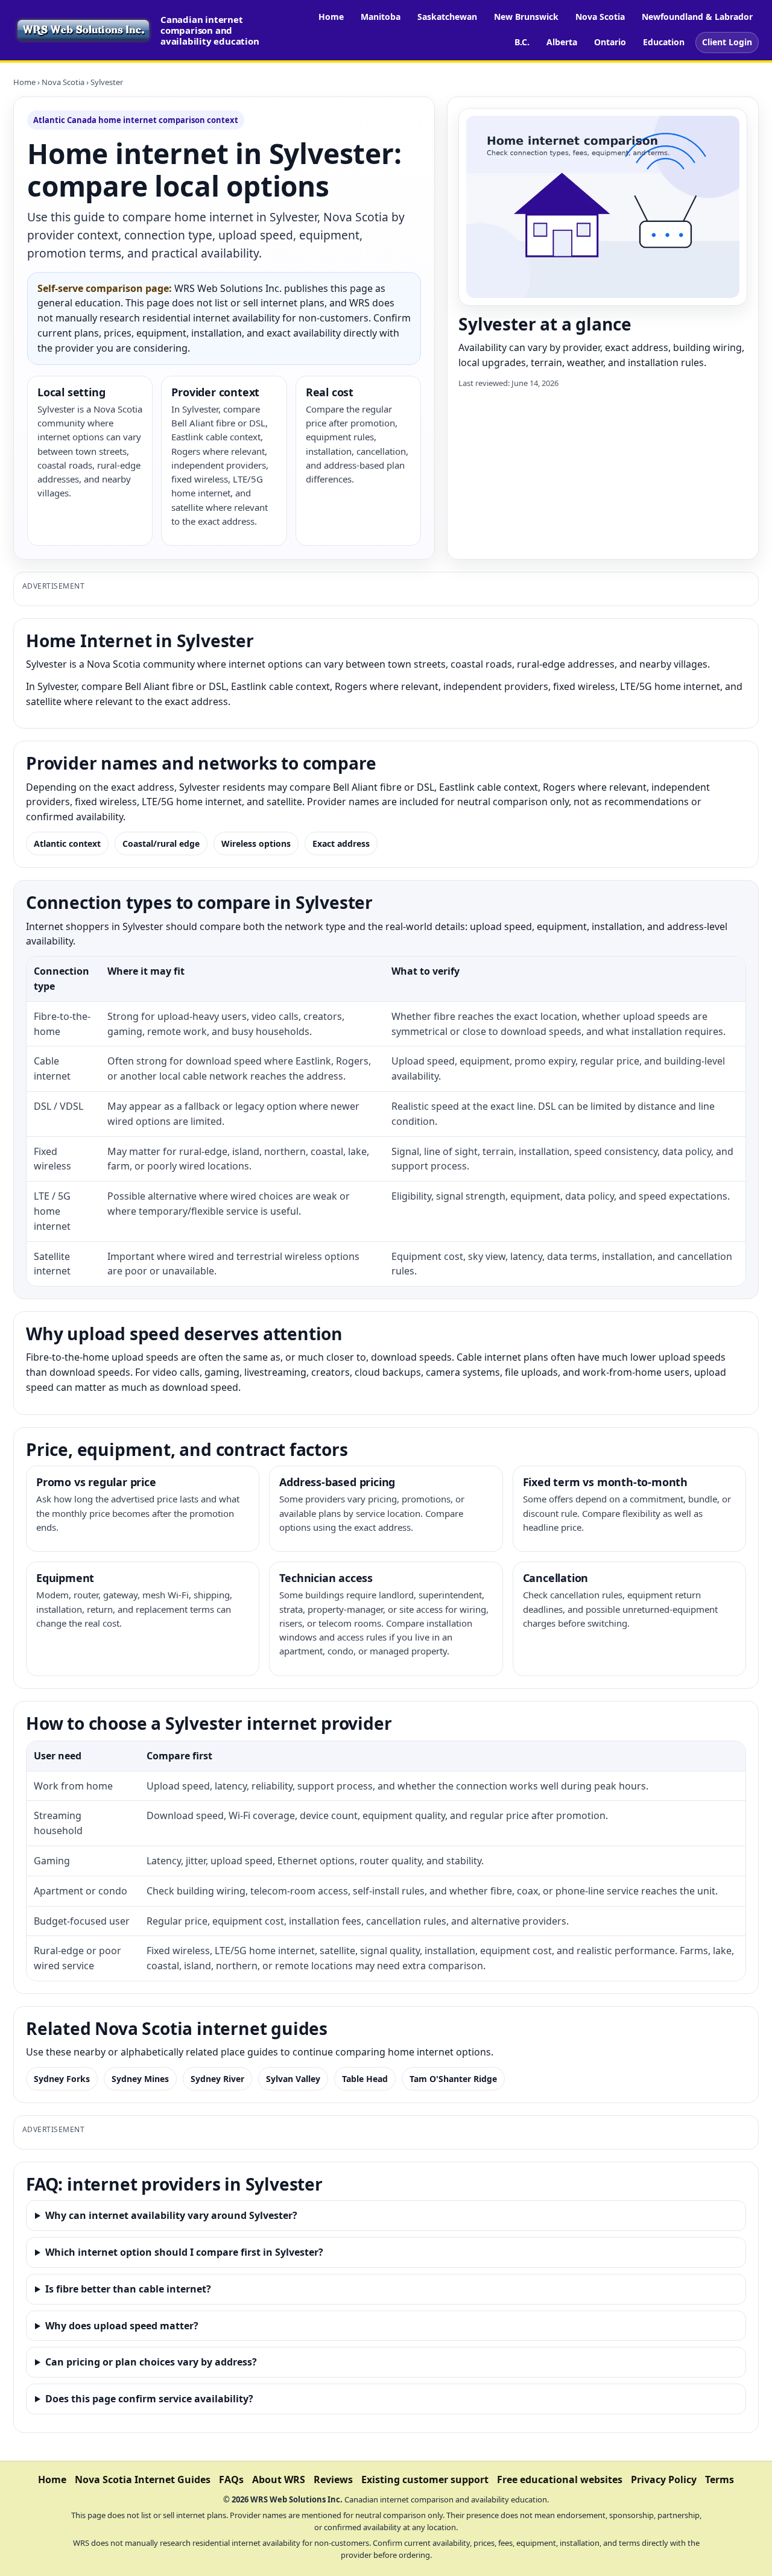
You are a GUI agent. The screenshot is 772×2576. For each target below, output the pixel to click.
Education (664, 42)
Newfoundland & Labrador (697, 17)
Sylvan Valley (293, 2079)
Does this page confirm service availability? (149, 2399)
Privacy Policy (664, 2479)
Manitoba (381, 17)
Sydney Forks (62, 2079)
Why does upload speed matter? (122, 2326)
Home (331, 17)
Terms (720, 2479)
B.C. (522, 42)
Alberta (562, 42)
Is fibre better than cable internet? (128, 2289)
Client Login (727, 42)
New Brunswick (526, 17)
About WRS (279, 2479)
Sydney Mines (140, 2079)
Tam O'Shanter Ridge (453, 2079)
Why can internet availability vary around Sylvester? (171, 2215)
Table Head (365, 2079)
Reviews (333, 2479)
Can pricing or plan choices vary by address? (151, 2362)
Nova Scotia (600, 17)
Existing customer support (425, 2479)
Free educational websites (560, 2479)
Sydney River (217, 2079)
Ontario (610, 42)
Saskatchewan (447, 17)
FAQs (231, 2479)
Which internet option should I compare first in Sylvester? (184, 2252)
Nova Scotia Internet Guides (143, 2479)
